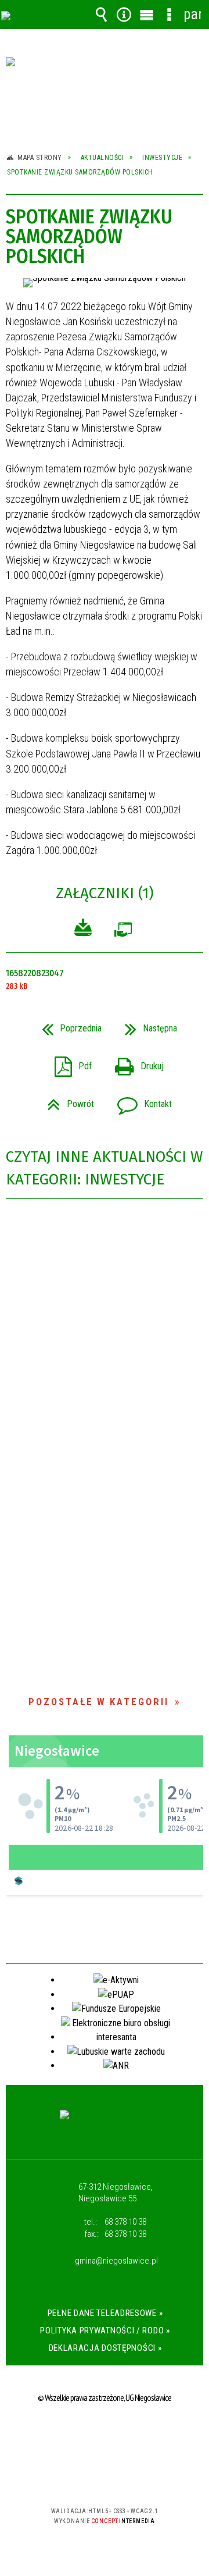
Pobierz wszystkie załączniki (83, 929)
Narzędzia (124, 15)
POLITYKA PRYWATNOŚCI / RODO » (105, 2331)
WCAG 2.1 (140, 2477)
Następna (146, 1025)
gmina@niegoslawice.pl (116, 2261)
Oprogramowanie (123, 932)
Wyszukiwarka (102, 15)
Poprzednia (67, 1025)
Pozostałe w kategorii (99, 1702)
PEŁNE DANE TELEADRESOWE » (105, 2313)
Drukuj (135, 1063)
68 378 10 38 (125, 2222)
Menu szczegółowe (170, 15)
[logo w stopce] (105, 2126)
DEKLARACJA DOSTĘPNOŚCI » (105, 2348)
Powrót (66, 1100)
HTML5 (86, 2477)
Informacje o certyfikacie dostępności (105, 2436)
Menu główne (147, 15)
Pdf (69, 1063)
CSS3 (103, 2477)
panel (192, 14)
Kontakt (140, 1100)
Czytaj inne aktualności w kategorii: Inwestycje (104, 1168)
